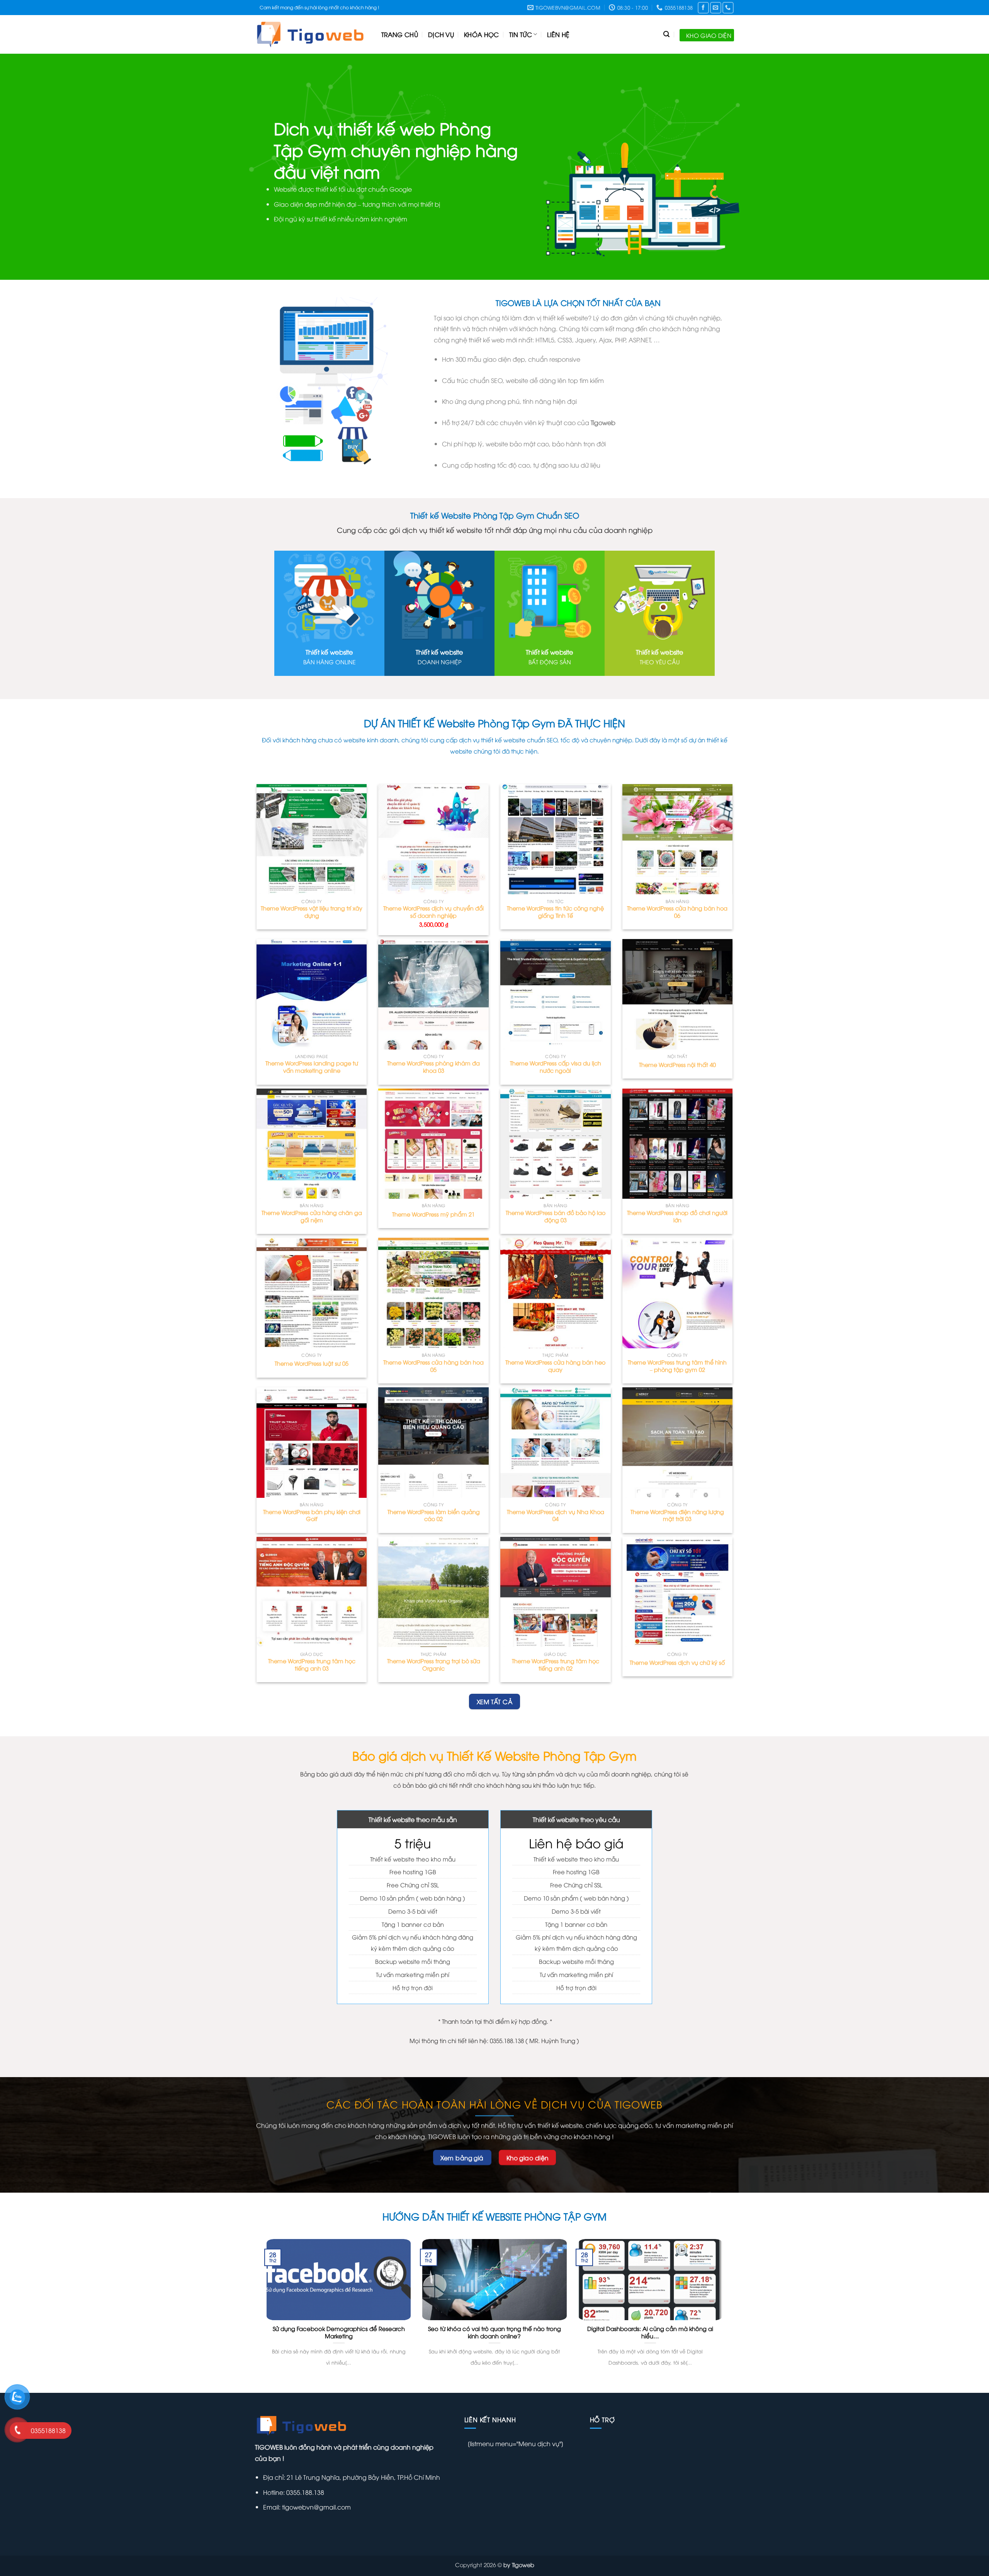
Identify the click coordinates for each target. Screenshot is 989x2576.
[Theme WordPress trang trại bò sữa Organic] (433, 1592)
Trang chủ (400, 34)
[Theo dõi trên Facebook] (703, 8)
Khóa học (482, 34)
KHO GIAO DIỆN (709, 35)
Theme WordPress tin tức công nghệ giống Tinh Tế (555, 912)
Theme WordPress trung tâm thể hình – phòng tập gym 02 (677, 1366)
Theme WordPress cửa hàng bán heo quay (555, 1366)
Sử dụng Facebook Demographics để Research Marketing (339, 2332)
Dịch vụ (441, 34)
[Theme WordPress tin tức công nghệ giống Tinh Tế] (556, 839)
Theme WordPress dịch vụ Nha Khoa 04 (556, 1515)
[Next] (960, 167)
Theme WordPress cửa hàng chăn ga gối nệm (312, 1216)
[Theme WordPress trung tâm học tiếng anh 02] (556, 1592)
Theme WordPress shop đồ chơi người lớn (677, 1216)
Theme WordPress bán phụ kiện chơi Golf (312, 1515)
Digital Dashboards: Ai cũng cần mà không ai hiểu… (650, 2332)
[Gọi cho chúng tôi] (728, 8)
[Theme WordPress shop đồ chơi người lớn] (678, 1144)
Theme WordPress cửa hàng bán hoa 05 (433, 1366)
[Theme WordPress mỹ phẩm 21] (433, 1144)
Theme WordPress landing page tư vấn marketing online (312, 1067)
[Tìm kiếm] (666, 34)
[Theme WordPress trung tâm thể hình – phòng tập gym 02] (678, 1293)
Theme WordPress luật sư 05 (312, 1363)
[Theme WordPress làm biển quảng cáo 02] (433, 1443)
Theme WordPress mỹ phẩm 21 (433, 1214)
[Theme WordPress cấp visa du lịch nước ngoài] (556, 994)
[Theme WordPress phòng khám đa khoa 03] (433, 994)
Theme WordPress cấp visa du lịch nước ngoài (556, 1067)
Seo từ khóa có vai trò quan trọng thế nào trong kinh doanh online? (494, 2332)
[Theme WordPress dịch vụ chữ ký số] (678, 1592)
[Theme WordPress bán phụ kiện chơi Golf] (312, 1443)
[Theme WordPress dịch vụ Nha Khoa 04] (556, 1443)
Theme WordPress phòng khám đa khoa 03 (433, 1067)
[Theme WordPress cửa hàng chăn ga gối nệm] (312, 1144)
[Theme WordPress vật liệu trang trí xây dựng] (312, 839)
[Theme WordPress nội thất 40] (678, 994)
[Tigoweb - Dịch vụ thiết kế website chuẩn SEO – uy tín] (312, 34)
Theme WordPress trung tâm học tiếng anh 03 (312, 1665)
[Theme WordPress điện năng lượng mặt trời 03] (678, 1443)
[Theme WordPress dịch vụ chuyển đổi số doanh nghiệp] (433, 839)
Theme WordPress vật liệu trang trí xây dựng (312, 912)
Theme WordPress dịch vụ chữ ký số (677, 1662)
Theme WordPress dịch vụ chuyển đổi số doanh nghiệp (433, 912)
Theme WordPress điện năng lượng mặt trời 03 (677, 1515)
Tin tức (521, 34)
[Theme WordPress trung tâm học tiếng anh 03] (312, 1592)
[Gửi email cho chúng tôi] (716, 8)
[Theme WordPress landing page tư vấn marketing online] (312, 994)
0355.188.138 (304, 2492)
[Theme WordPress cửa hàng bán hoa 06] (678, 839)
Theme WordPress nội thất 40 (677, 1065)
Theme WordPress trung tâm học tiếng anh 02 (556, 1665)
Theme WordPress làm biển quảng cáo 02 (434, 1515)
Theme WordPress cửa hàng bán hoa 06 (677, 912)
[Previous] (29, 167)
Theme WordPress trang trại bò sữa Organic (434, 1665)
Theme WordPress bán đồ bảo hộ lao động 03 (556, 1216)
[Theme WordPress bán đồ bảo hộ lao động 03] (556, 1144)
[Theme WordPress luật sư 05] (312, 1293)
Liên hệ (558, 34)
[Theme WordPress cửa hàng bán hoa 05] (433, 1293)
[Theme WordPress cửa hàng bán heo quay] (556, 1293)
